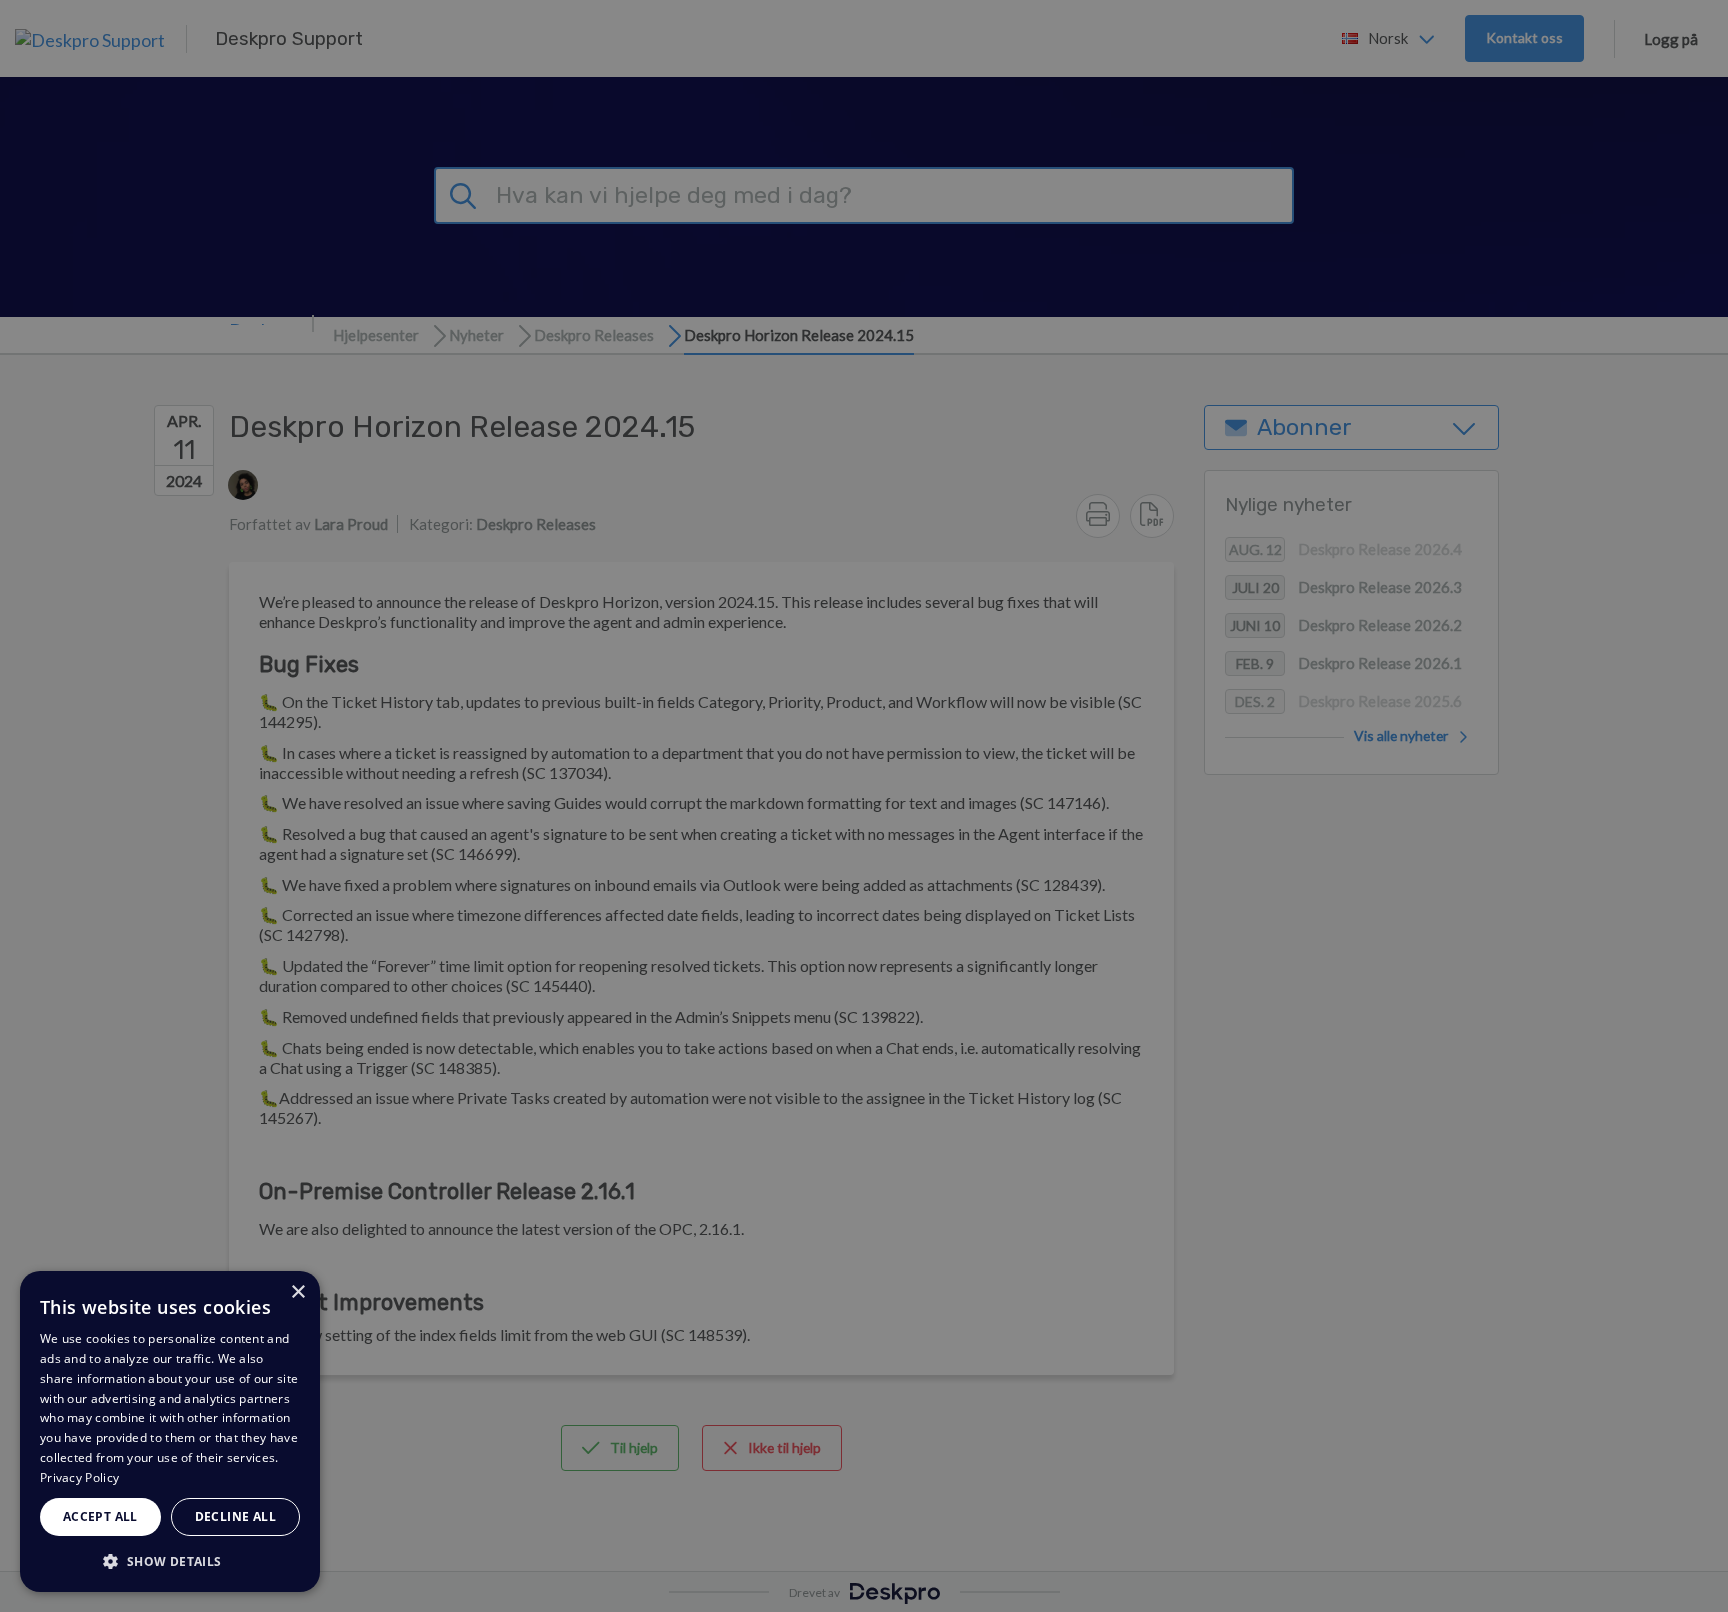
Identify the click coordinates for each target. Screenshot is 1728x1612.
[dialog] (170, 1431)
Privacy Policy (79, 1477)
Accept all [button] (100, 1516)
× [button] (297, 1292)
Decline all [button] (235, 1516)
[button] (170, 1560)
